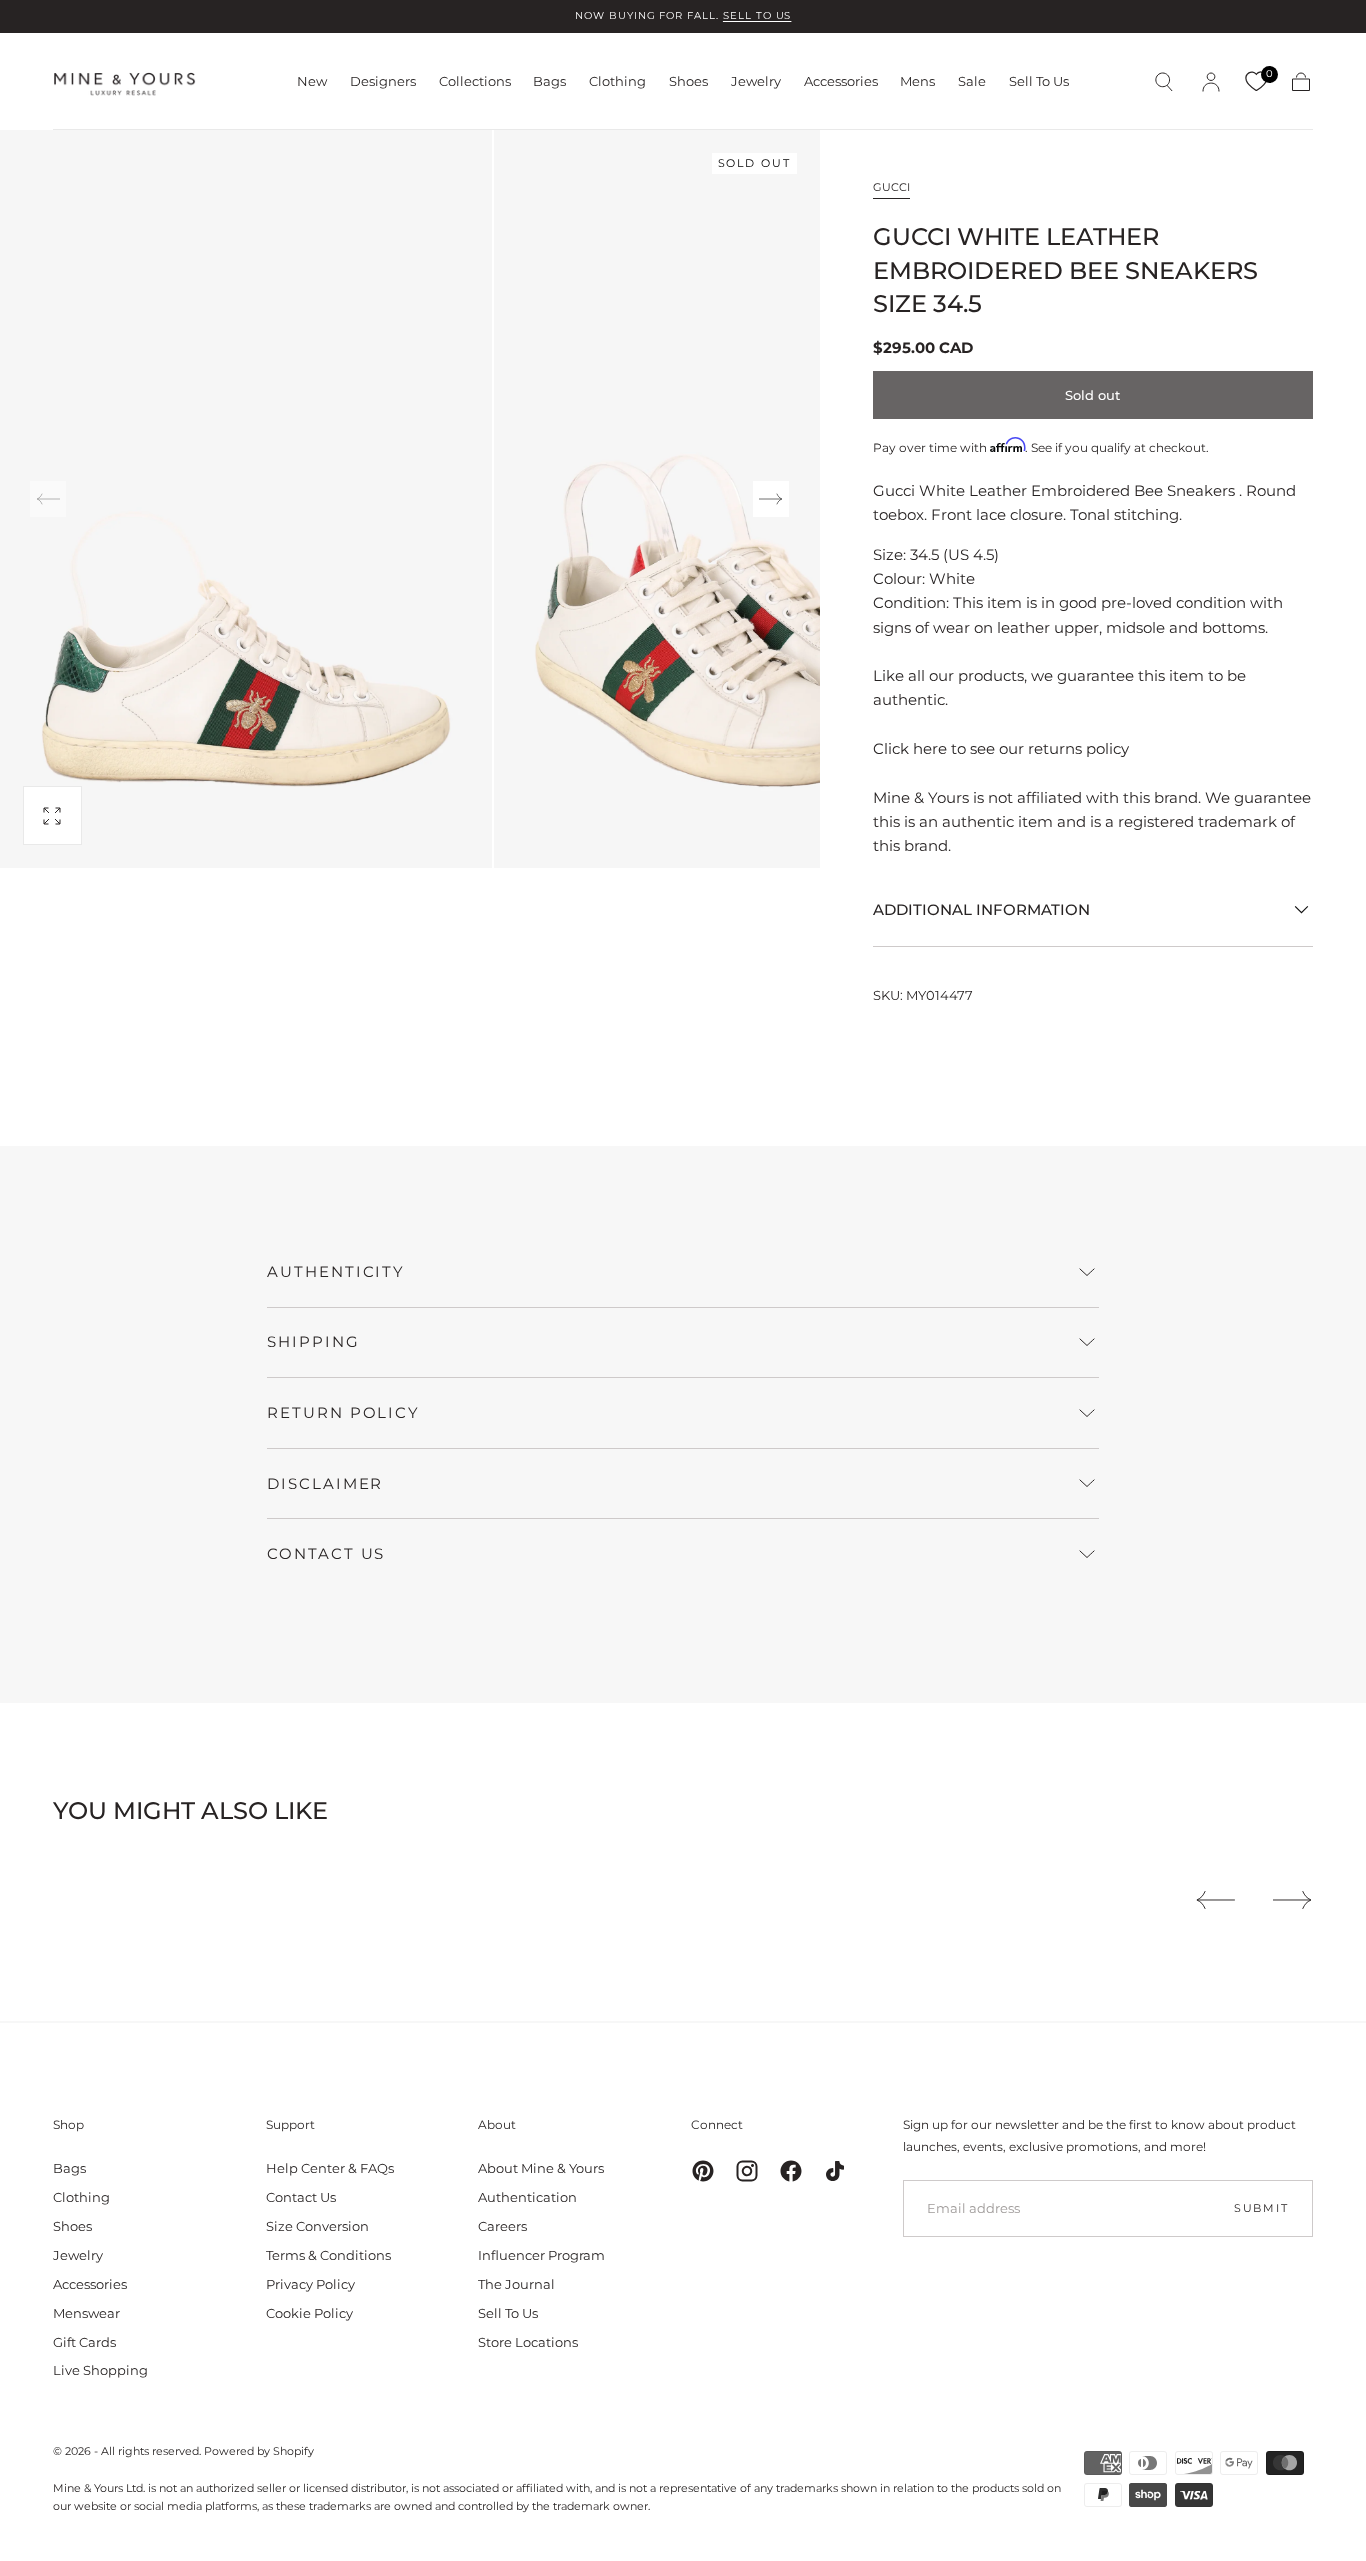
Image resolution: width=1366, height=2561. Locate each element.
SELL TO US (757, 15)
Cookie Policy (309, 2313)
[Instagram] (747, 2171)
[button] (1164, 82)
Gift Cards (84, 2342)
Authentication (527, 2197)
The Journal (516, 2284)
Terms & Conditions (328, 2255)
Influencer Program (541, 2255)
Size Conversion (317, 2226)
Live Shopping (100, 2370)
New (312, 81)
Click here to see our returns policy (1001, 748)
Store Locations (528, 2342)
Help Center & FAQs (330, 2168)
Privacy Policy (310, 2284)
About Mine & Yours (541, 2168)
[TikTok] (835, 2171)
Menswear (86, 2313)
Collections (475, 81)
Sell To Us (1039, 81)
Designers (383, 81)
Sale (972, 81)
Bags (549, 81)
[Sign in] (1211, 82)
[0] (1256, 82)
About (497, 2124)
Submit (1261, 2208)
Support (290, 2124)
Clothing (617, 81)
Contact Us (301, 2197)
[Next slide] (771, 499)
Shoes (688, 81)
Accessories (841, 81)
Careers (502, 2226)
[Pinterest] (703, 2171)
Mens (917, 81)
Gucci (891, 187)
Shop (68, 2124)
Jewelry (756, 81)
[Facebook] (791, 2171)
